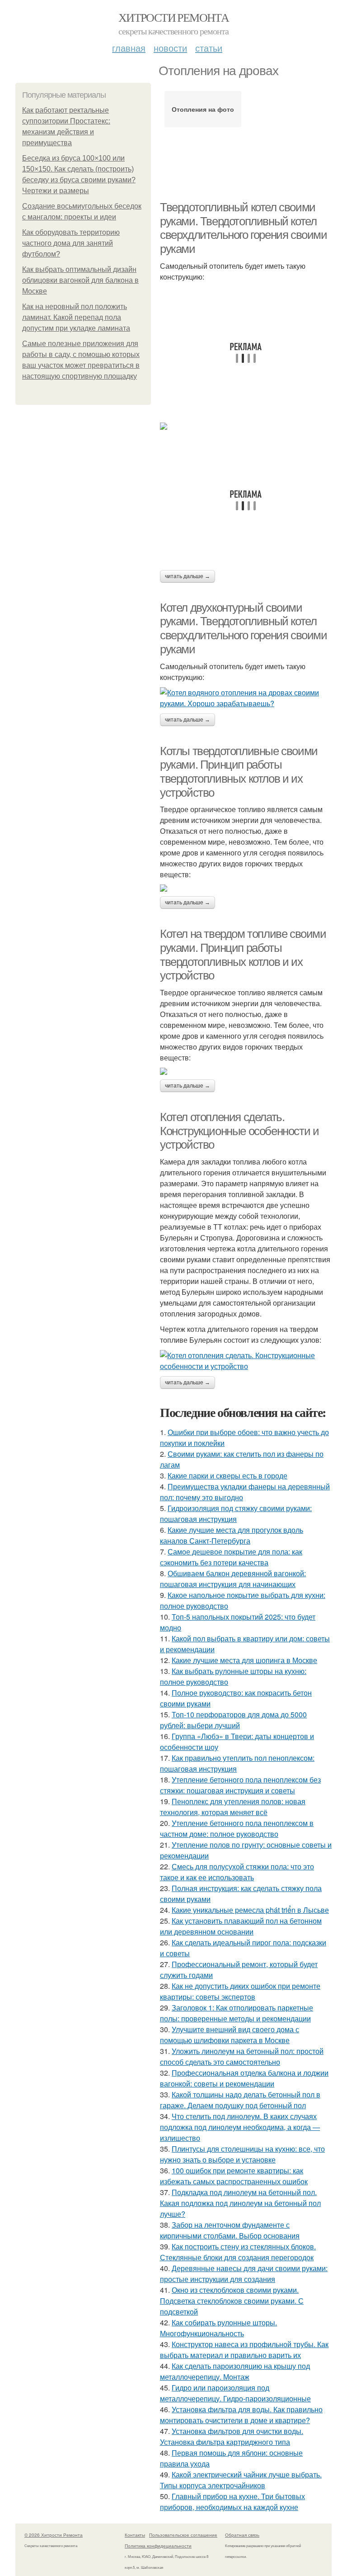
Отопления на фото (203, 109)
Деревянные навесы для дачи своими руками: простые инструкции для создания (244, 2274)
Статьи (209, 48)
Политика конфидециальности (158, 2546)
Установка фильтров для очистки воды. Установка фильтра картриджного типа (232, 2436)
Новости (170, 48)
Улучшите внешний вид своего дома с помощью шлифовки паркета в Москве (230, 2035)
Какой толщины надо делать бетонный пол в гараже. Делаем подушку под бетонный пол (240, 2100)
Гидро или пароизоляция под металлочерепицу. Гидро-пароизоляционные (235, 2393)
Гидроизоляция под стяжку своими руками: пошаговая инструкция (236, 1514)
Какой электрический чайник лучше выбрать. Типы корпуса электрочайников (241, 2480)
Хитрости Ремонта (173, 17)
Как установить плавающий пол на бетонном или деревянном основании (241, 1926)
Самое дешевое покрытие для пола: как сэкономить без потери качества (231, 1557)
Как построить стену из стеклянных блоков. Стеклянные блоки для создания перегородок (238, 2252)
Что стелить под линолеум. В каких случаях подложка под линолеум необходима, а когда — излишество (240, 2127)
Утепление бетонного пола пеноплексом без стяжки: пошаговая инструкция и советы (240, 1785)
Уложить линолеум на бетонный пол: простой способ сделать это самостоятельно (242, 2056)
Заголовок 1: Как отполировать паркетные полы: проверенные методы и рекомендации (237, 2013)
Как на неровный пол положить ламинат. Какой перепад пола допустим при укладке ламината (76, 317)
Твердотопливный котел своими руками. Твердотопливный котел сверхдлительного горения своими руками (244, 228)
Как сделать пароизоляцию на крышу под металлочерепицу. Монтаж (235, 2371)
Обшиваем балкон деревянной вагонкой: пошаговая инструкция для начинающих (233, 1579)
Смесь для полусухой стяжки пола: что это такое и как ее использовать (237, 1872)
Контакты (135, 2535)
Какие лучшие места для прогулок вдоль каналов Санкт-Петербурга (232, 1535)
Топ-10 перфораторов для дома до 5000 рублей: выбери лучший (233, 1720)
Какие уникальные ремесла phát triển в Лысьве (250, 1910)
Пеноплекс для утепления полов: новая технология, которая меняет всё (233, 1807)
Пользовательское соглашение (183, 2535)
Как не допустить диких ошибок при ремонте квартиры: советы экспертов (240, 1991)
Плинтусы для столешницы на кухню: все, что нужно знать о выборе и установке (242, 2154)
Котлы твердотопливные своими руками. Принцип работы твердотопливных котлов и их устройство (239, 772)
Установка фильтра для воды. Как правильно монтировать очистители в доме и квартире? (241, 2415)
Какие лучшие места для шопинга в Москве (244, 1660)
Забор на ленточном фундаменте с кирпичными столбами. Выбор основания (230, 2230)
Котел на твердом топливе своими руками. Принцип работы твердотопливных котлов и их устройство (243, 955)
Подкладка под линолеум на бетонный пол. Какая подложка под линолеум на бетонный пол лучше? (240, 2203)
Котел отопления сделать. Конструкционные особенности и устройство (239, 1131)
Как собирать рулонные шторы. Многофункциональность (218, 2328)
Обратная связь (242, 2535)
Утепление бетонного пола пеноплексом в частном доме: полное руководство (237, 1828)
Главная (129, 48)
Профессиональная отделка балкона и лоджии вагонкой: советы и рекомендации (244, 2078)
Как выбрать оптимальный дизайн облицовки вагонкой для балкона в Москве (80, 280)
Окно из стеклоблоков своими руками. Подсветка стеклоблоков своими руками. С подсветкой (232, 2301)
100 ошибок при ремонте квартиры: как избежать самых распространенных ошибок (234, 2176)
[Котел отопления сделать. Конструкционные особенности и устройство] (246, 1361)
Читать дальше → (188, 576)
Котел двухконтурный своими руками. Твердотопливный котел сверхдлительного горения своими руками (244, 628)
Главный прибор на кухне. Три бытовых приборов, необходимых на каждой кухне (232, 2502)
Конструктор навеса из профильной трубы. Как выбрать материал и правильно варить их (244, 2350)
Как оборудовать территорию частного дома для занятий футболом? (71, 243)
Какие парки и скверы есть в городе (227, 1476)
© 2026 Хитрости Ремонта (54, 2535)
